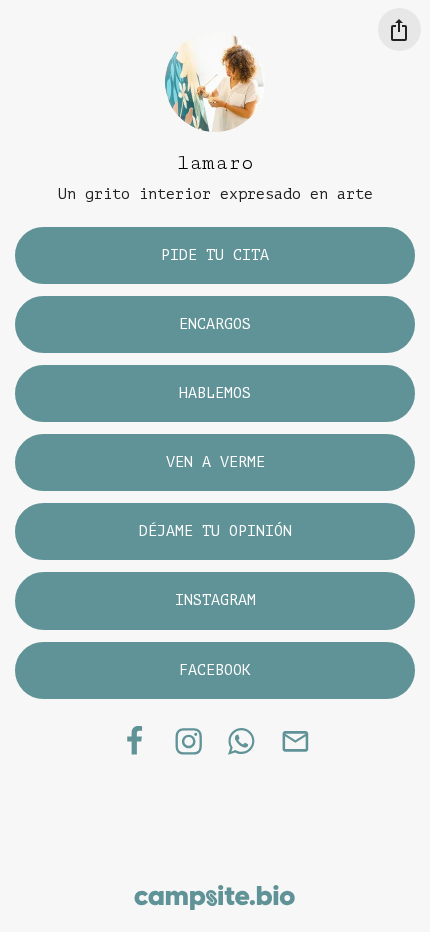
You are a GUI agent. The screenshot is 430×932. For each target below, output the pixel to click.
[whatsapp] (242, 741)
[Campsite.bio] (214, 897)
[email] (295, 741)
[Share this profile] (399, 29)
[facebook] (134, 741)
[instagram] (189, 741)
